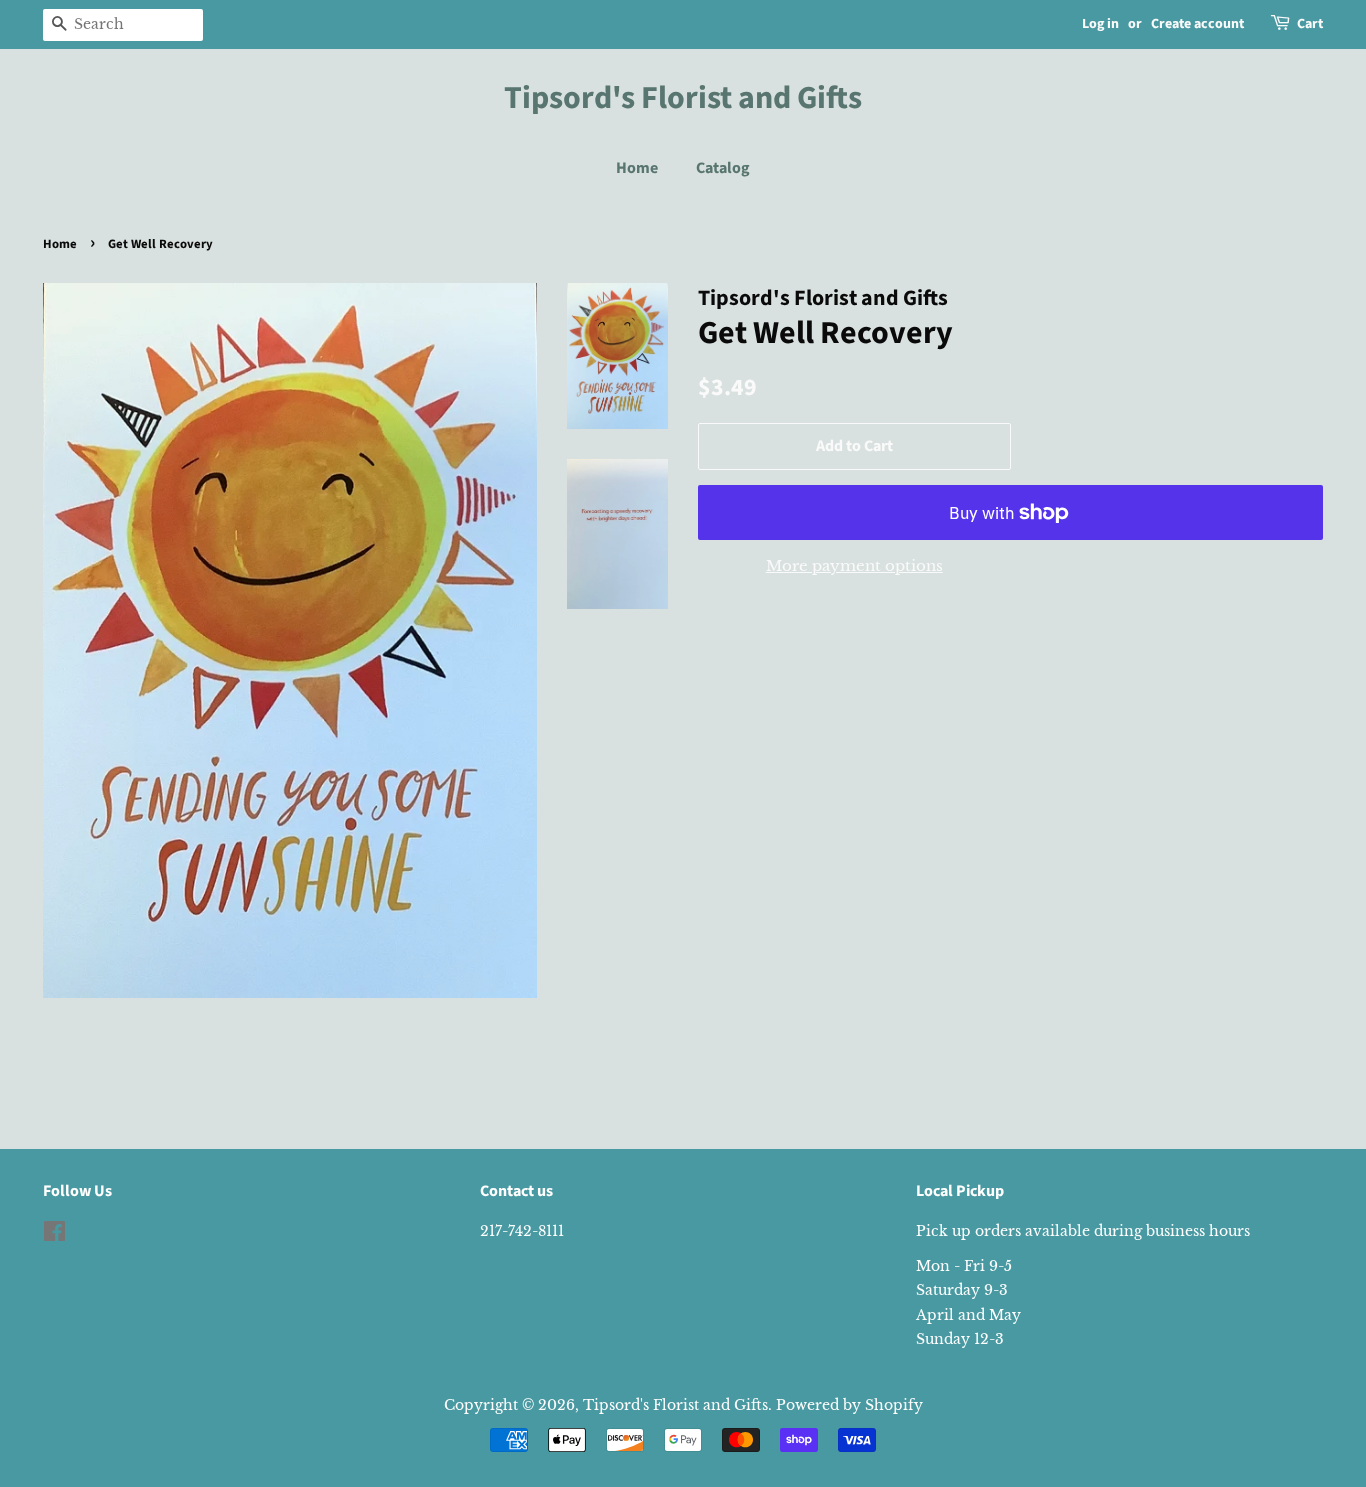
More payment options (854, 565)
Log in (1100, 24)
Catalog (723, 168)
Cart (1310, 24)
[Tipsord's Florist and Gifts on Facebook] (54, 1235)
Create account (1197, 24)
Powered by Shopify (849, 1405)
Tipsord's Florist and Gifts (683, 98)
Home (637, 168)
